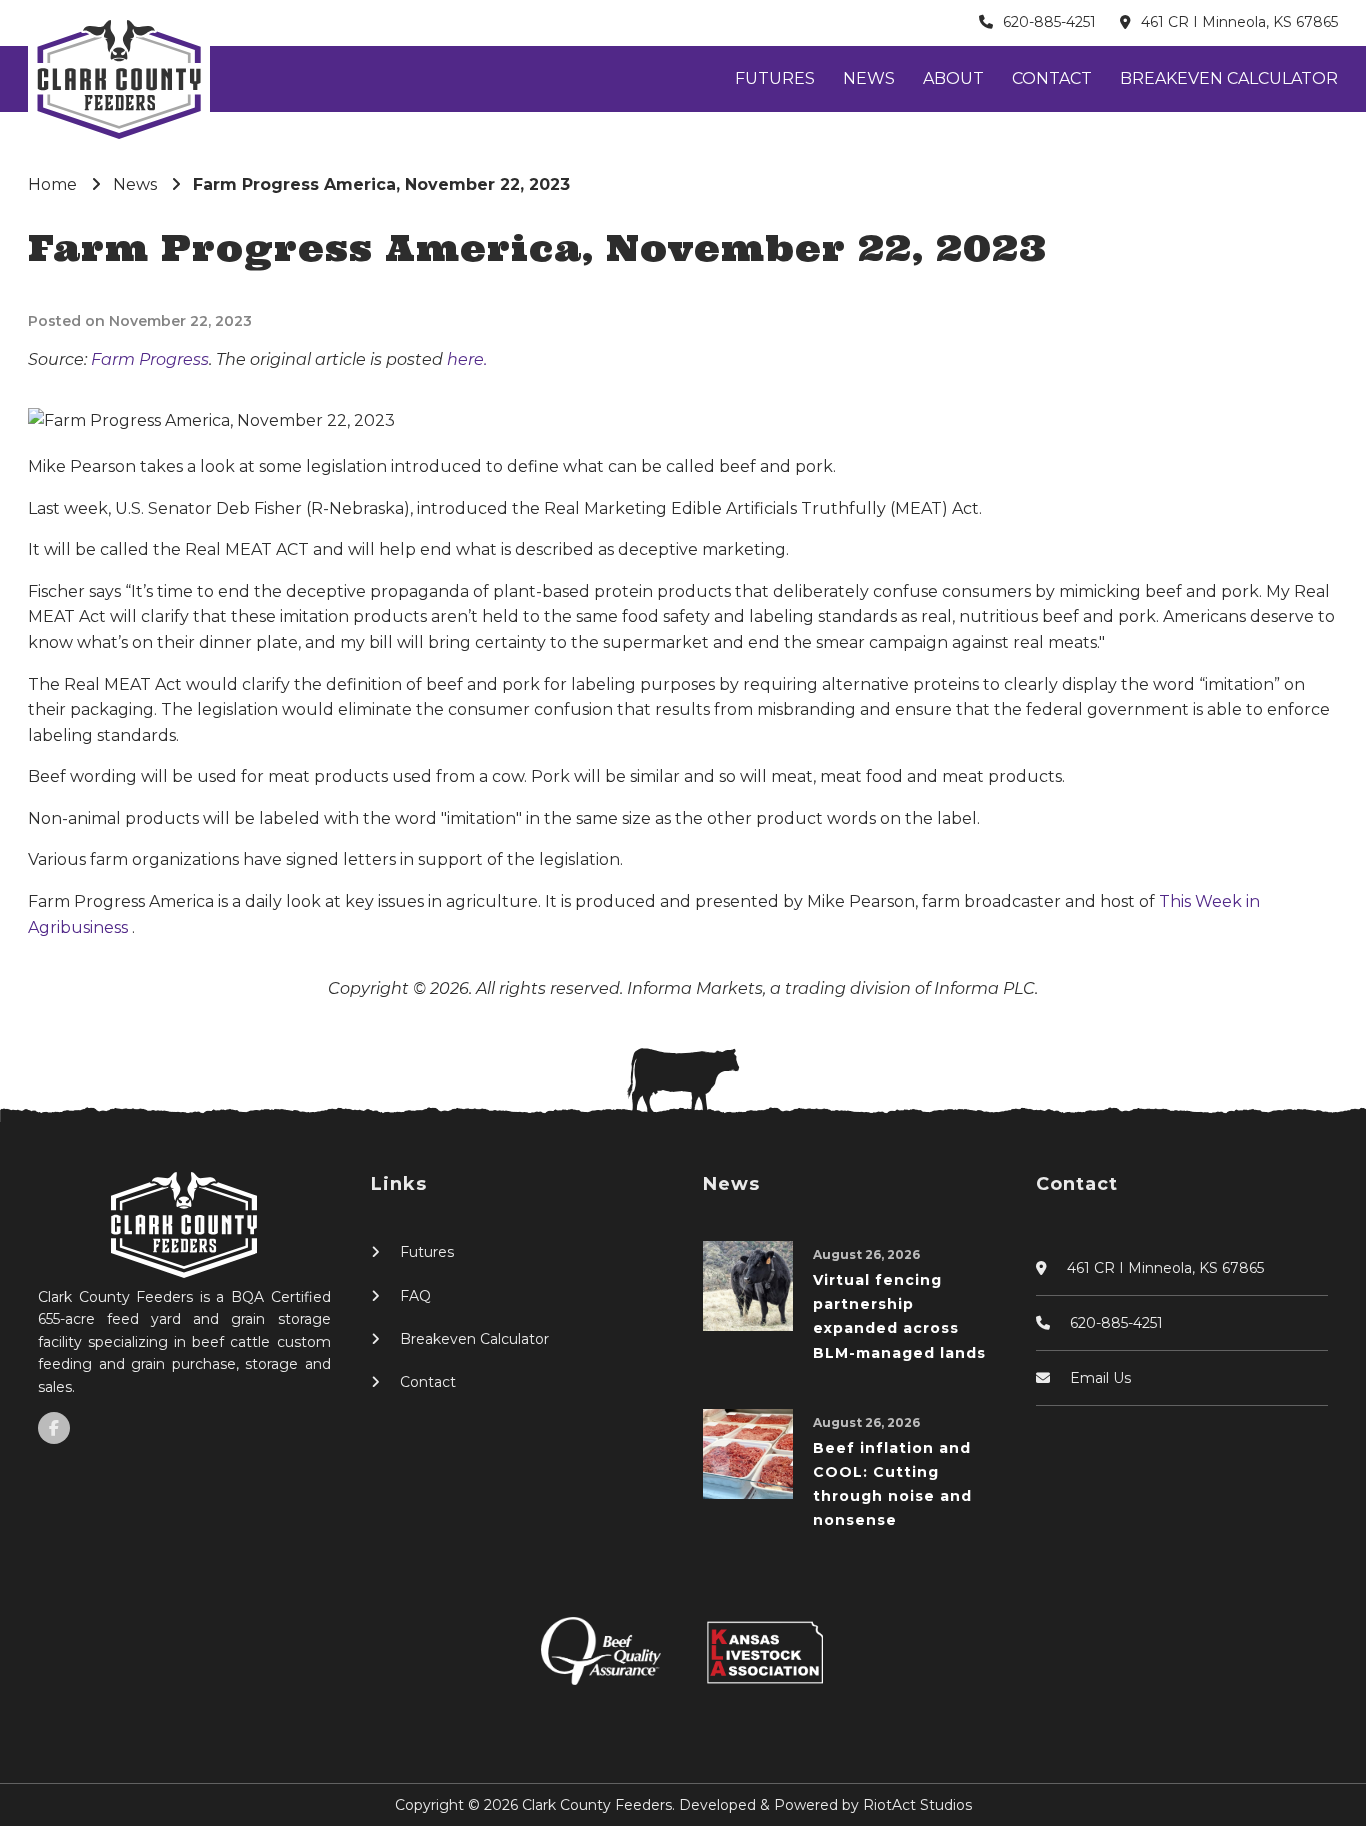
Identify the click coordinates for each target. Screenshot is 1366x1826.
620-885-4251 (1049, 22)
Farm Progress (150, 359)
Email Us (1100, 1378)
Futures (775, 78)
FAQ (415, 1296)
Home (52, 184)
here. (467, 359)
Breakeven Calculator (1229, 78)
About (953, 78)
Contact (1052, 78)
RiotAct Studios (917, 1805)
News (869, 78)
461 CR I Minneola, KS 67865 (1239, 22)
